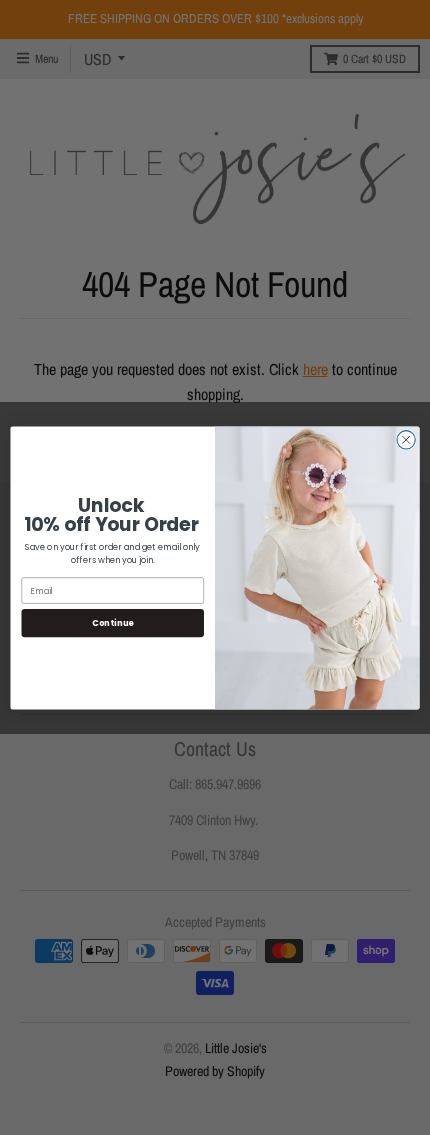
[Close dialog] (406, 439)
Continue (113, 622)
